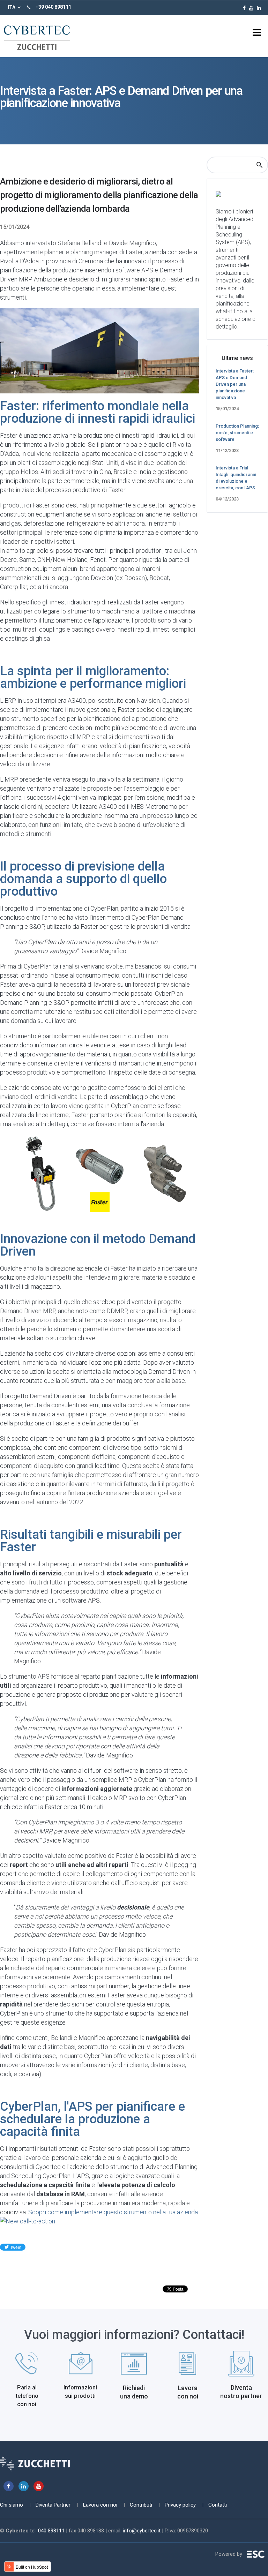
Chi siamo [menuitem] (12, 2505)
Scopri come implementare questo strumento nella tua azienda (113, 2212)
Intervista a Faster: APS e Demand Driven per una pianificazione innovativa (235, 384)
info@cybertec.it (142, 2531)
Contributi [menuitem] (141, 2505)
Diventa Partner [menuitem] (53, 2505)
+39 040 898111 (53, 7)
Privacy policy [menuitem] (180, 2505)
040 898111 (51, 2531)
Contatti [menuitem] (218, 2505)
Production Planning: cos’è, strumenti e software (237, 433)
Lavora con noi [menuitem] (100, 2505)
